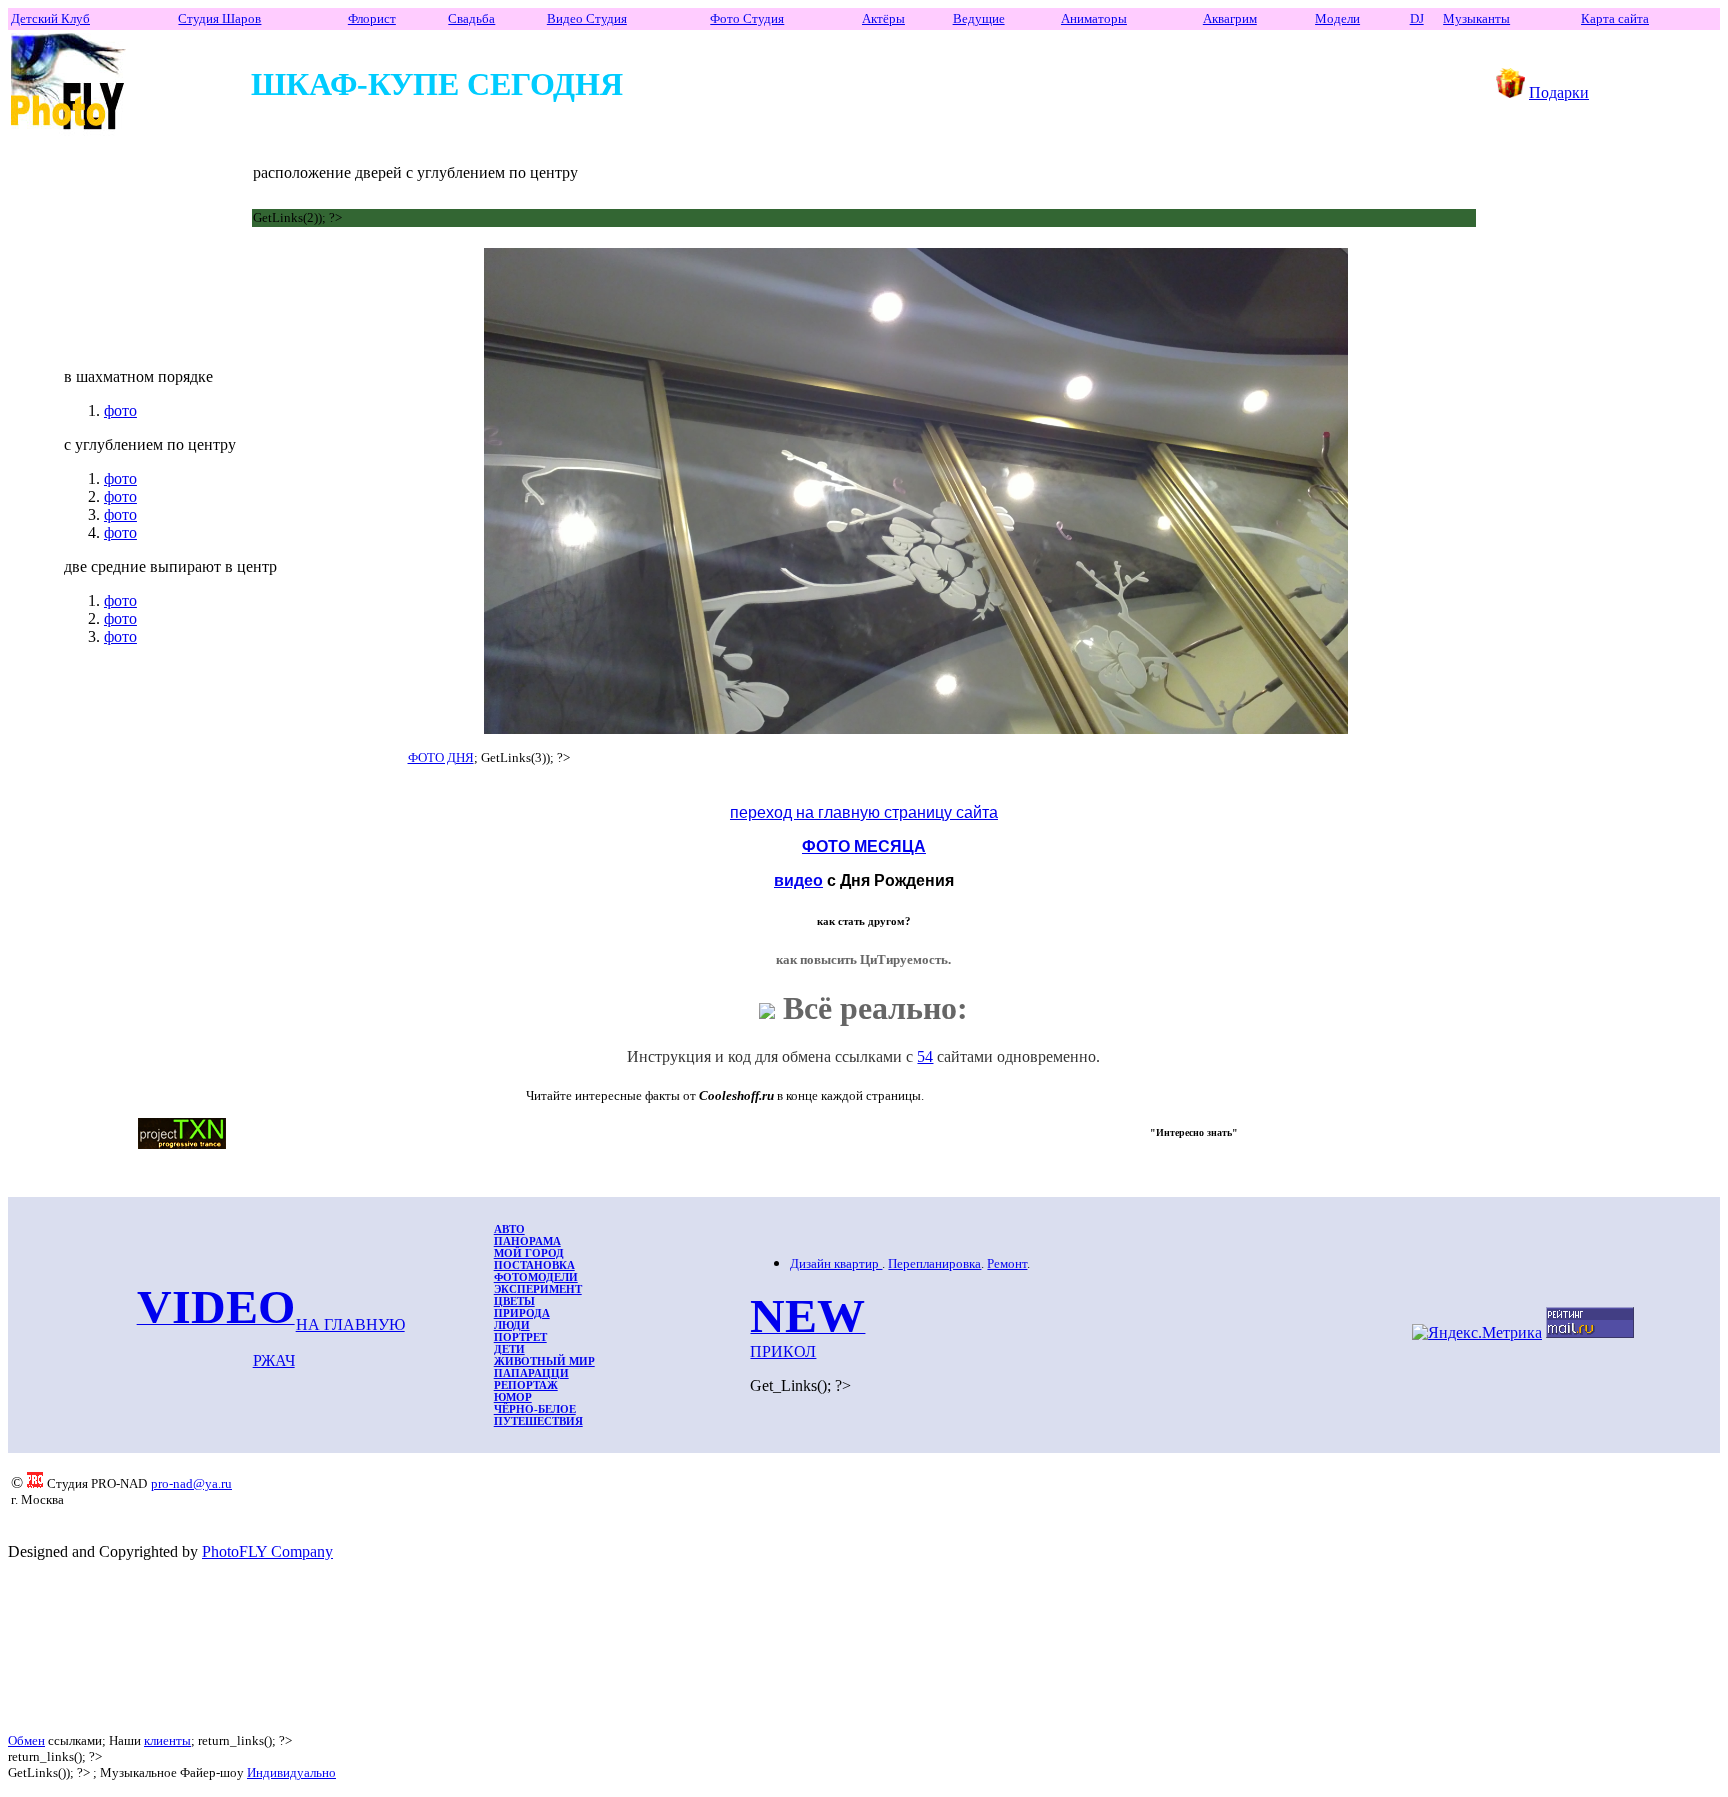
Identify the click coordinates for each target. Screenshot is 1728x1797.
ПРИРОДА (522, 1313)
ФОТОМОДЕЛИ (536, 1277)
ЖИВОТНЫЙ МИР (544, 1361)
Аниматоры (1094, 18)
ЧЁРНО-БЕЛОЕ (535, 1409)
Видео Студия (587, 18)
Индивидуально (291, 1772)
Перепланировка (934, 1263)
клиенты (167, 1740)
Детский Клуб (50, 18)
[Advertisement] (375, 1647)
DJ (1417, 18)
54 (925, 1056)
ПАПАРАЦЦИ (531, 1373)
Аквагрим (1230, 18)
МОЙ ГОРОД (529, 1253)
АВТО (509, 1229)
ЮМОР (513, 1397)
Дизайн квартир (836, 1263)
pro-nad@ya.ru (191, 1483)
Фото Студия (747, 18)
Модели (1337, 18)
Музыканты (1476, 18)
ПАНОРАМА (527, 1241)
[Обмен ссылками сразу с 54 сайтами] (767, 1008)
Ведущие (979, 18)
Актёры (883, 18)
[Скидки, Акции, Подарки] (1510, 92)
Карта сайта (1615, 18)
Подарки (1559, 92)
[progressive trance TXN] (182, 1143)
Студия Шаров (219, 18)
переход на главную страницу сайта (864, 812)
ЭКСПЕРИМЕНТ (538, 1289)
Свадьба (471, 18)
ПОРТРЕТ (520, 1337)
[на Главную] (68, 130)
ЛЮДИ (512, 1325)
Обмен (26, 1740)
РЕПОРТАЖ (526, 1385)
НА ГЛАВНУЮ (350, 1324)
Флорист (372, 18)
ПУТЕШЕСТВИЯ (538, 1421)
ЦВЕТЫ (514, 1301)
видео (798, 880)
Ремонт (1007, 1263)
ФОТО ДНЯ (441, 757)
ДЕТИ (509, 1349)
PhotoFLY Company (267, 1551)
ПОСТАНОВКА (534, 1265)
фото (120, 410)
